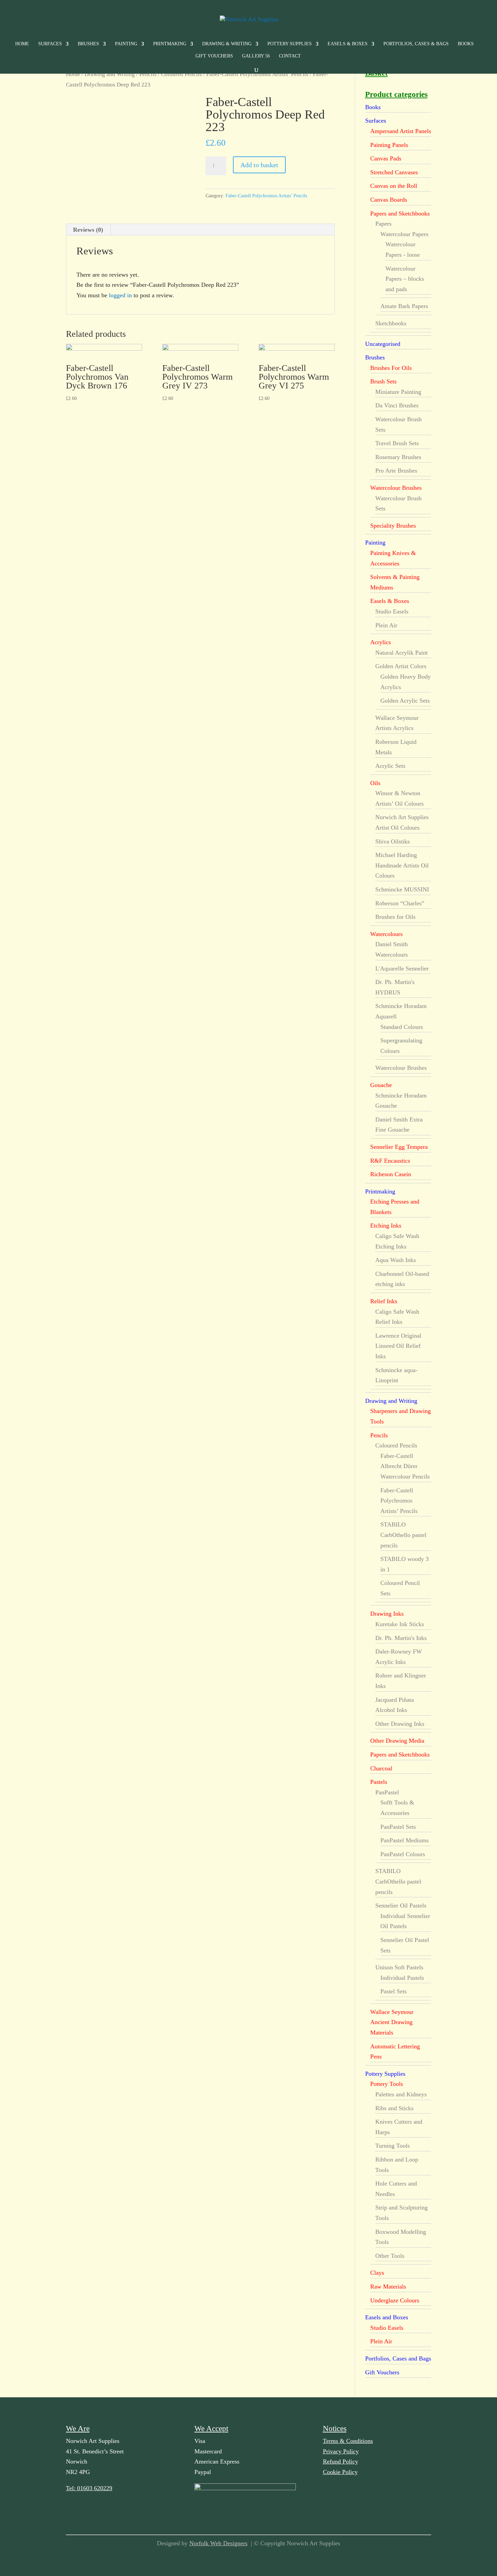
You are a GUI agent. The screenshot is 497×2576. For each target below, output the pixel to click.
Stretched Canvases (394, 172)
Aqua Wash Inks (396, 1260)
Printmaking (170, 44)
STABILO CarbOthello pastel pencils (403, 1535)
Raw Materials (388, 2287)
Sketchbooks (391, 323)
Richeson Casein (391, 1174)
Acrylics (381, 642)
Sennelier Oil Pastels (401, 1905)
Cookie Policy (340, 2472)
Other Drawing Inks (400, 1724)
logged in (120, 295)
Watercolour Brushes (396, 488)
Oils (375, 783)
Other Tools (390, 2256)
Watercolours (386, 934)
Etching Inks (386, 1226)
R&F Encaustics (390, 1161)
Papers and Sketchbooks (400, 213)
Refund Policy (340, 2461)
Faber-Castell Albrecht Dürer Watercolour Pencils (405, 1466)
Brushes (88, 44)
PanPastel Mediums (405, 1840)
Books (466, 44)
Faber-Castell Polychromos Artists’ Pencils (257, 74)
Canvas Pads (386, 158)
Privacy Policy (341, 2451)
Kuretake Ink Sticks (400, 1624)
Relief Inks (384, 1301)
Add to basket (259, 165)
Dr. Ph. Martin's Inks (401, 1638)
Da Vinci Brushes (397, 405)
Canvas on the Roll (394, 186)
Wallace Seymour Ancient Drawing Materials (392, 2022)
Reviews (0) (88, 230)
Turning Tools (393, 2146)
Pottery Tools (387, 2084)
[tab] (88, 230)
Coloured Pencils (181, 74)
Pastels (379, 1782)
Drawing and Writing (110, 74)
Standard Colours (402, 1027)
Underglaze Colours (395, 2300)
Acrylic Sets (390, 766)
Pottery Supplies (290, 44)
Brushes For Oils (391, 368)
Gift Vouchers (214, 56)
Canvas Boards (389, 200)
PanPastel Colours (403, 1854)
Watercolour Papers (404, 234)
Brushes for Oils (395, 917)
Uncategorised (383, 344)
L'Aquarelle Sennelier (402, 968)
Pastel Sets (394, 1991)
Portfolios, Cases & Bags (416, 44)
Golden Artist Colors (401, 666)
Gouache (381, 1085)
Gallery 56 (256, 56)
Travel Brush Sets (397, 443)
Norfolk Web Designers (218, 2543)
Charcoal (381, 1768)
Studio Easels (392, 611)
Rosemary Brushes (398, 457)
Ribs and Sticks (394, 2108)
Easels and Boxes (387, 2317)
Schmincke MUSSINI (402, 889)
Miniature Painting (398, 392)
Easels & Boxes (348, 44)
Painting (126, 44)
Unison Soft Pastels (399, 1967)
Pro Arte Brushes (396, 471)
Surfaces (50, 44)
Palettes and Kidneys (401, 2094)
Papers (383, 224)
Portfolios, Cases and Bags (398, 2358)
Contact (290, 56)
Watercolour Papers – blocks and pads (405, 279)
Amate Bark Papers (404, 306)
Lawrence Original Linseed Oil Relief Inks (398, 1346)
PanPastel (387, 1792)
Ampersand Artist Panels (401, 131)
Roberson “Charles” (400, 903)
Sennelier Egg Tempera (399, 1147)
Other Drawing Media (397, 1741)
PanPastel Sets (398, 1827)
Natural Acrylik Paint (401, 653)
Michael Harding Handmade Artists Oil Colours (402, 865)
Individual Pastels (402, 1978)
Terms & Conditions (348, 2441)
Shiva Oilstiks (393, 841)
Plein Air (386, 625)
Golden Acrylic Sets (405, 701)
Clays (377, 2273)
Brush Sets (383, 381)
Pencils (148, 74)
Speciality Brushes (393, 526)
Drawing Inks (387, 1614)
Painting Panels (389, 145)
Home (22, 44)
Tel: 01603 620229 (89, 2488)
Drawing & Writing (227, 44)
